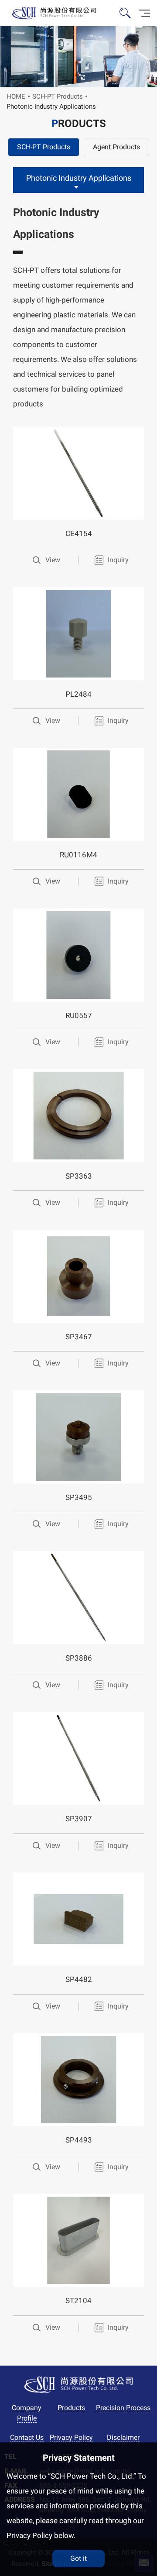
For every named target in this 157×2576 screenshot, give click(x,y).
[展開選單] (144, 13)
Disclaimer (123, 2437)
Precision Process (123, 2408)
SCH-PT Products (58, 96)
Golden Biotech (79, 2385)
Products (71, 2408)
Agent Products (116, 147)
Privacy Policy (71, 2437)
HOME (16, 96)
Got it (78, 2558)
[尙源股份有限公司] (53, 13)
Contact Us (27, 2437)
